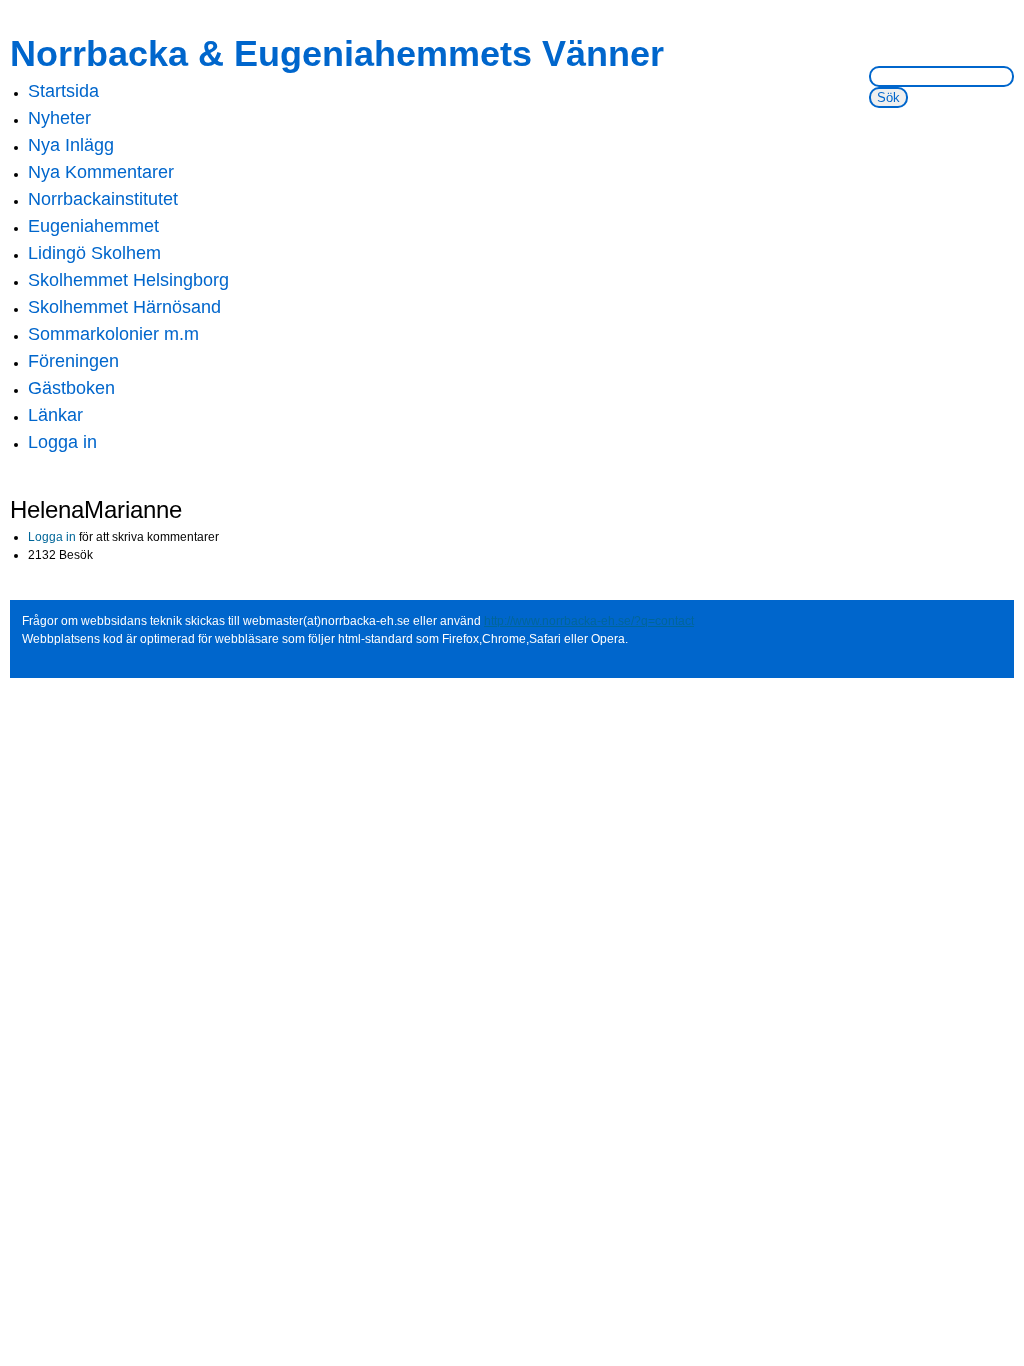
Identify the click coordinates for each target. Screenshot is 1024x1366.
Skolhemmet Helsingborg (128, 280)
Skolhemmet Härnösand (124, 307)
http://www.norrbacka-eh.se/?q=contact (589, 621)
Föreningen (73, 361)
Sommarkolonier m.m (113, 334)
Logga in (62, 442)
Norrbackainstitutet (103, 199)
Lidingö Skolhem (94, 253)
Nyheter (59, 118)
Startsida (63, 91)
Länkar (55, 415)
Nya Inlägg (71, 145)
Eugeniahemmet (93, 226)
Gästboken (71, 388)
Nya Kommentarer (101, 172)
